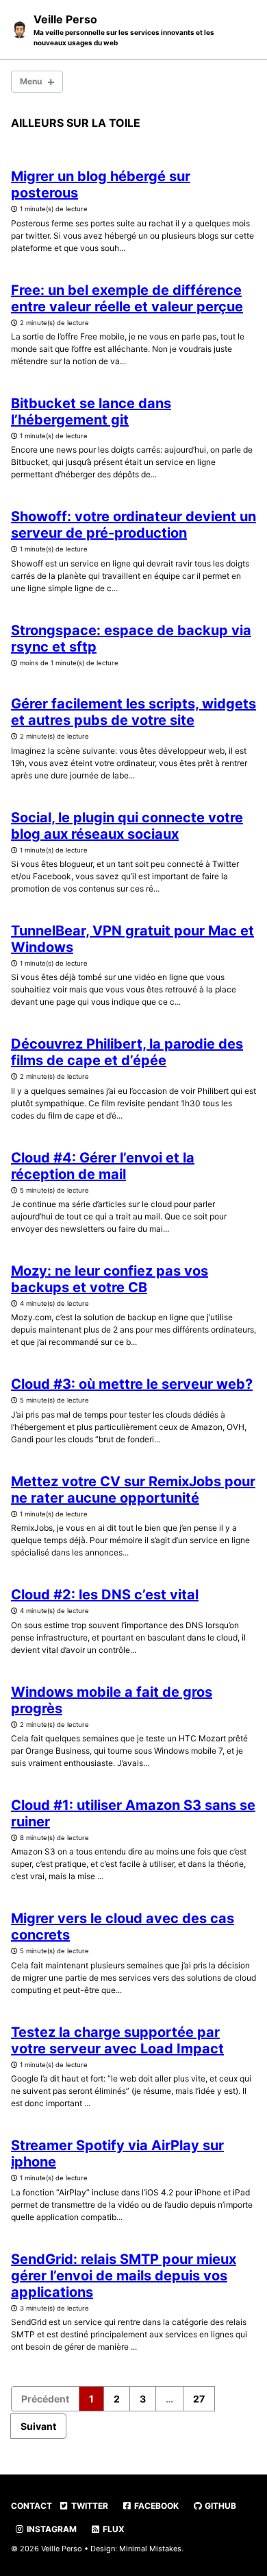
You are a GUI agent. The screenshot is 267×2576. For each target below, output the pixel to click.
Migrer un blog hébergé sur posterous (101, 184)
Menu (31, 81)
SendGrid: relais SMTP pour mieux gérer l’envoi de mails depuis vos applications (124, 2276)
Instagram (51, 2529)
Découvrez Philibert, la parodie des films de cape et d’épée (127, 1052)
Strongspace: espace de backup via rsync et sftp (131, 639)
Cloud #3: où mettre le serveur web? (132, 1384)
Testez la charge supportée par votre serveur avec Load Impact (117, 2040)
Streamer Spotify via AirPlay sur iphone (117, 2154)
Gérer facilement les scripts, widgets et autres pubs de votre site (133, 712)
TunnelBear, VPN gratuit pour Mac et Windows (132, 939)
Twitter (89, 2506)
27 (199, 2399)
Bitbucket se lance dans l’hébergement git (91, 412)
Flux (113, 2529)
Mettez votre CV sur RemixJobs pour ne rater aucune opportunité (133, 1490)
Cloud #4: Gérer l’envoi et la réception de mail (103, 1166)
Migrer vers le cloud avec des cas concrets (123, 1927)
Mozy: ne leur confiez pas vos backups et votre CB (110, 1279)
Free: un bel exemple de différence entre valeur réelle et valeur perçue (127, 298)
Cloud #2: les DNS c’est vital (105, 1595)
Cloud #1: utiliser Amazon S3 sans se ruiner (133, 1813)
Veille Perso (124, 29)
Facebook (155, 2506)
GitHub (219, 2506)
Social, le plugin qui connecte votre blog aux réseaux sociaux (127, 826)
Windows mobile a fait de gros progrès (112, 1700)
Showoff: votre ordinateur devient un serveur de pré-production (133, 525)
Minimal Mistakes (150, 2549)
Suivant (38, 2426)
